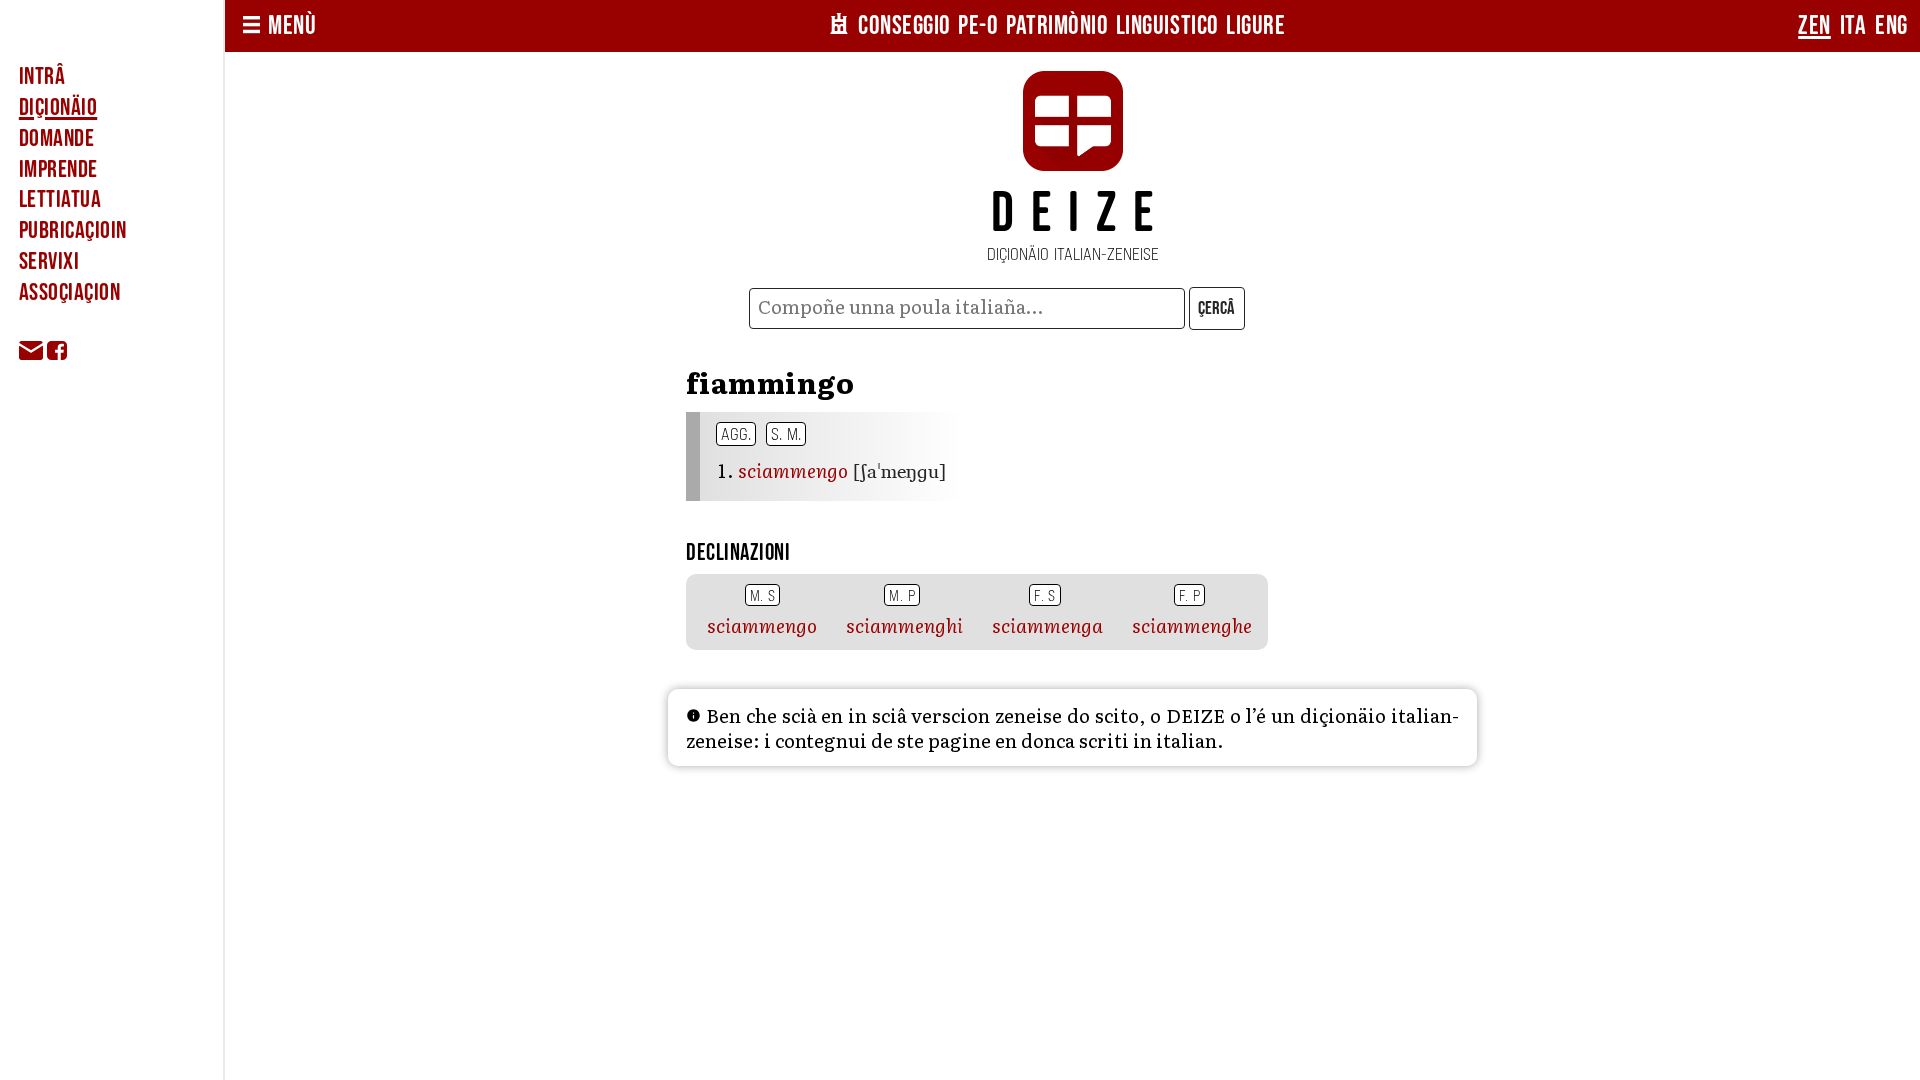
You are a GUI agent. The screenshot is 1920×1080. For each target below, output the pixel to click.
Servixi (49, 261)
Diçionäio (58, 107)
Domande (56, 138)
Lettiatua (60, 199)
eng (1891, 26)
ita (1853, 26)
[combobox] (966, 308)
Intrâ (42, 76)
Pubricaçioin (73, 230)
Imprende (58, 169)
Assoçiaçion (69, 292)
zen (1814, 26)
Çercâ (1216, 308)
